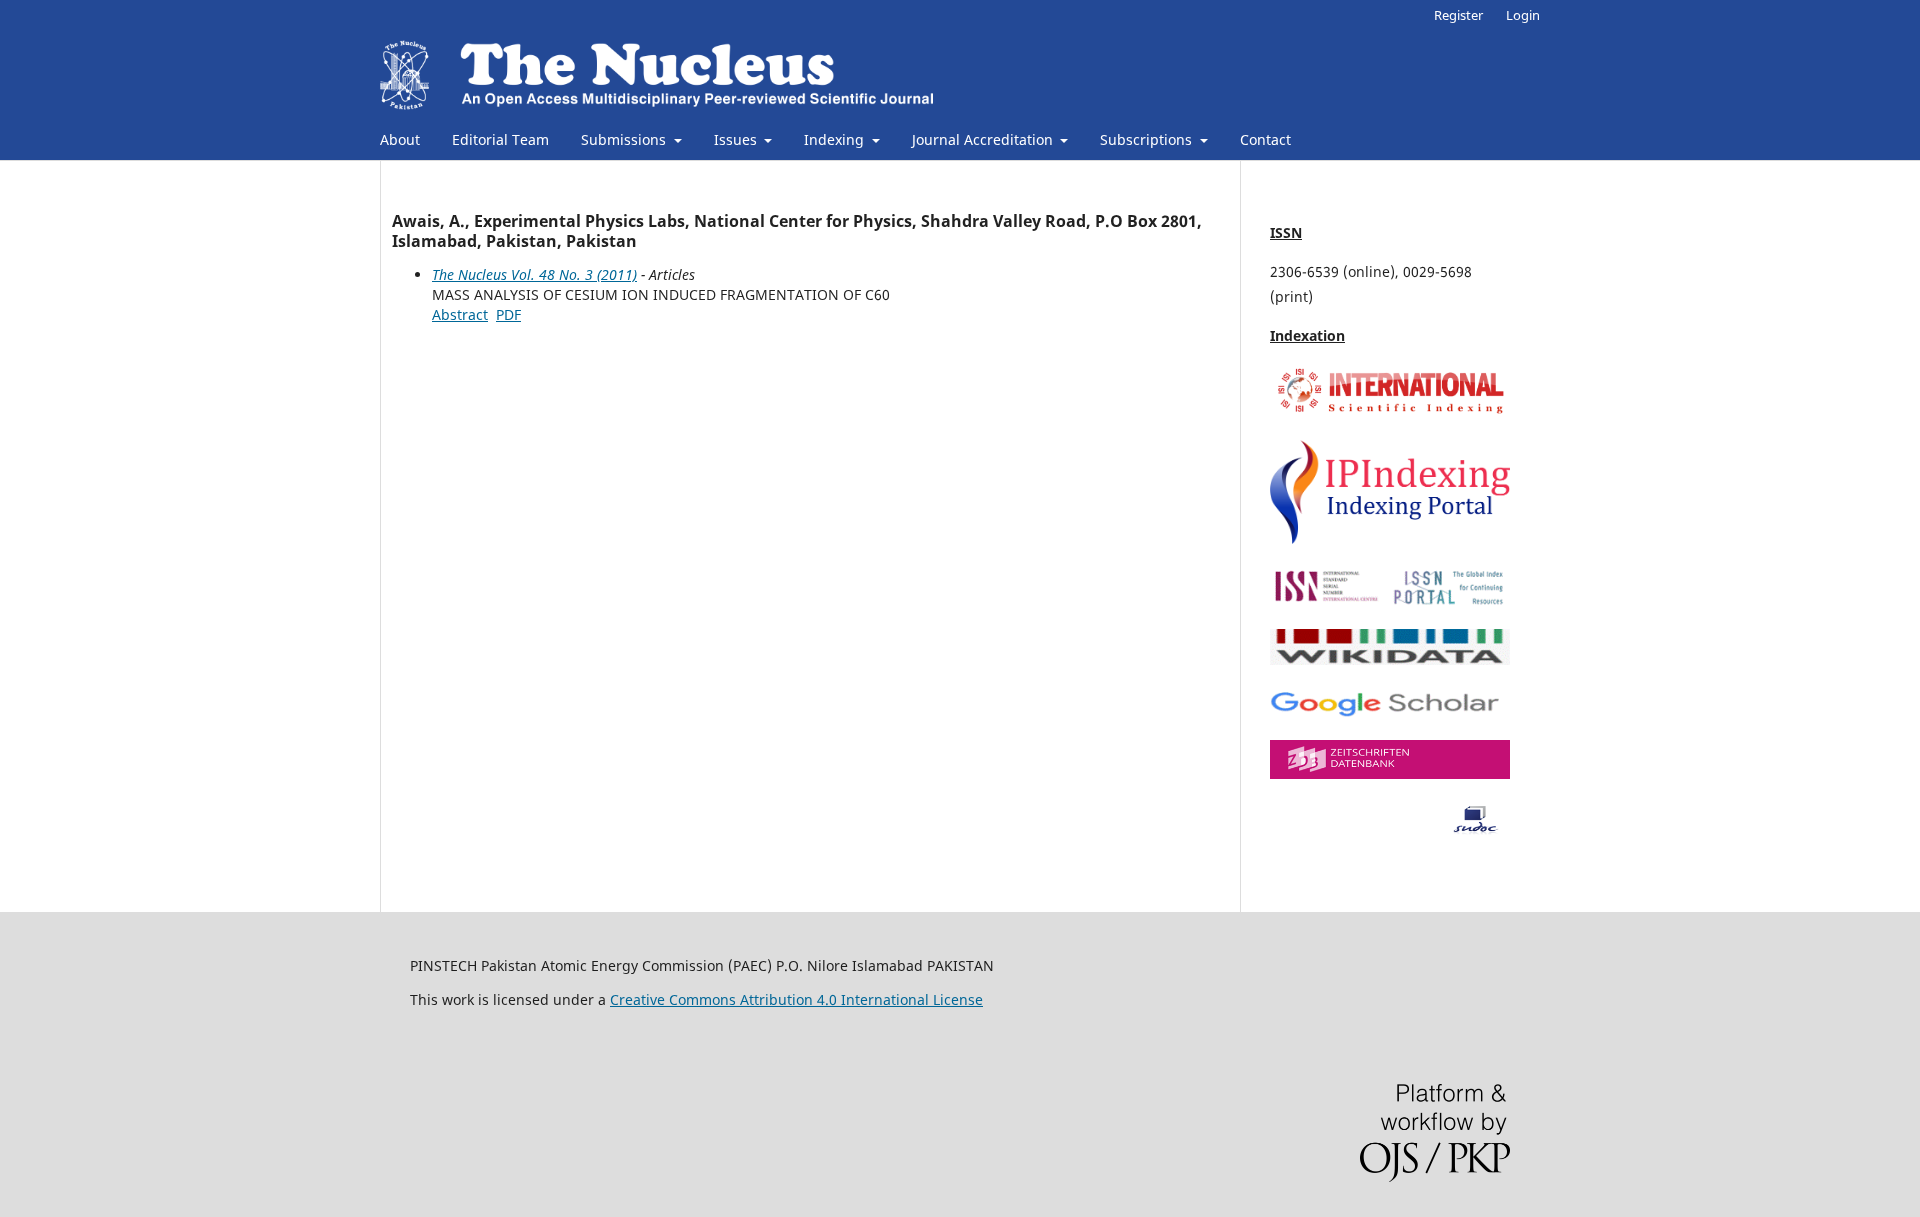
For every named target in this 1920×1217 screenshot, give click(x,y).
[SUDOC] (1390, 829)
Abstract (460, 314)
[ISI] (1390, 412)
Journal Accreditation (984, 139)
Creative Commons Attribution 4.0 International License (796, 999)
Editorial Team (500, 139)
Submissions (625, 139)
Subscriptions (1148, 139)
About (400, 139)
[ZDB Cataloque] (1390, 773)
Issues (737, 139)
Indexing (836, 139)
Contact (1265, 139)
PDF (508, 314)
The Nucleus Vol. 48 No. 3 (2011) (534, 274)
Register (1458, 15)
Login (1523, 15)
